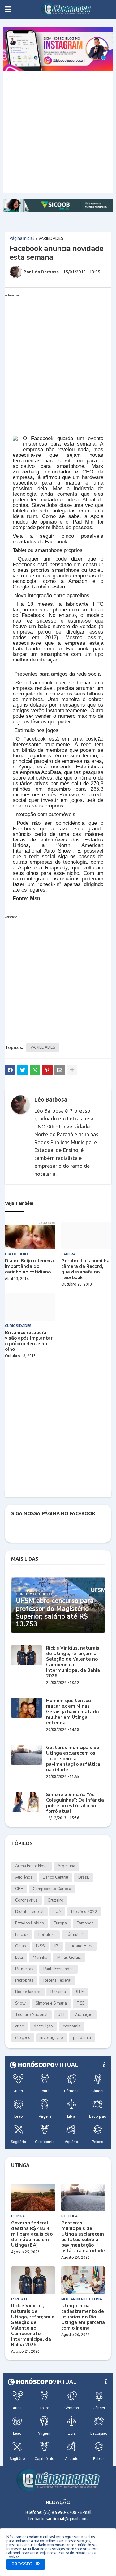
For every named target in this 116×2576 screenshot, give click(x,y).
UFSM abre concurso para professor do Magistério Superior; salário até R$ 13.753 (55, 1613)
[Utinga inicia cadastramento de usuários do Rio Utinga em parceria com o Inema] (83, 2280)
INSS (40, 1946)
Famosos (85, 1923)
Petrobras (24, 1980)
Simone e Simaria (51, 2003)
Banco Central (56, 1877)
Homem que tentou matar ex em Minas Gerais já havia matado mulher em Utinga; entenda (72, 1712)
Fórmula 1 (75, 1935)
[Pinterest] (47, 1070)
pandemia (82, 2038)
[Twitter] (23, 1070)
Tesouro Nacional (31, 2015)
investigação (52, 2038)
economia (72, 2026)
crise (19, 2026)
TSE (81, 2003)
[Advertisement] (58, 132)
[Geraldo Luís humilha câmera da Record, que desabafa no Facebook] (86, 1235)
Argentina (66, 1866)
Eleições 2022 (84, 1912)
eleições (23, 2038)
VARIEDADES (51, 238)
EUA (57, 1912)
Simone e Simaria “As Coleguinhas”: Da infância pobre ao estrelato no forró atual (75, 1803)
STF (80, 1992)
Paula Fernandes (58, 1969)
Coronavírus (26, 1900)
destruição (43, 2026)
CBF (19, 1889)
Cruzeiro (56, 1900)
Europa (60, 1923)
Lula (19, 1958)
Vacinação (83, 2015)
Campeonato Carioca (52, 1889)
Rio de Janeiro (28, 1992)
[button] (8, 9)
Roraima (58, 1992)
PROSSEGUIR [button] (26, 2564)
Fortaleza (47, 1935)
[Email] (60, 1070)
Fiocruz (22, 1935)
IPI (57, 1946)
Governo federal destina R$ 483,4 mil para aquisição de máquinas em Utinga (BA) (32, 2234)
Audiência (24, 1877)
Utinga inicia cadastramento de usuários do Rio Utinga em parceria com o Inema (83, 2317)
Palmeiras (24, 1969)
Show (20, 2003)
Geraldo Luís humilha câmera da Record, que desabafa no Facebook (85, 1269)
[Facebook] (10, 1070)
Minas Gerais (69, 1958)
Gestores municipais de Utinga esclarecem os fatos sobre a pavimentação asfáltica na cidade (73, 1759)
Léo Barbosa (51, 1099)
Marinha (40, 1958)
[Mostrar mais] (72, 1070)
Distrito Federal (29, 1912)
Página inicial (22, 238)
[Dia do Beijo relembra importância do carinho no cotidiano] (30, 1235)
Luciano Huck (81, 1946)
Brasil (84, 1877)
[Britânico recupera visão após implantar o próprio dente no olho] (30, 1307)
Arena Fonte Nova (31, 1866)
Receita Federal (57, 1980)
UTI (61, 2015)
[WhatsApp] (35, 1070)
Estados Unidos (30, 1923)
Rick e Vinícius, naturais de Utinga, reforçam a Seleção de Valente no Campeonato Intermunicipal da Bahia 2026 (73, 1662)
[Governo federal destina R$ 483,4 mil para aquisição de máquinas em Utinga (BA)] (33, 2197)
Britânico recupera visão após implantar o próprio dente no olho (29, 1341)
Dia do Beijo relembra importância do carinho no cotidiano (29, 1266)
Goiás (21, 1946)
